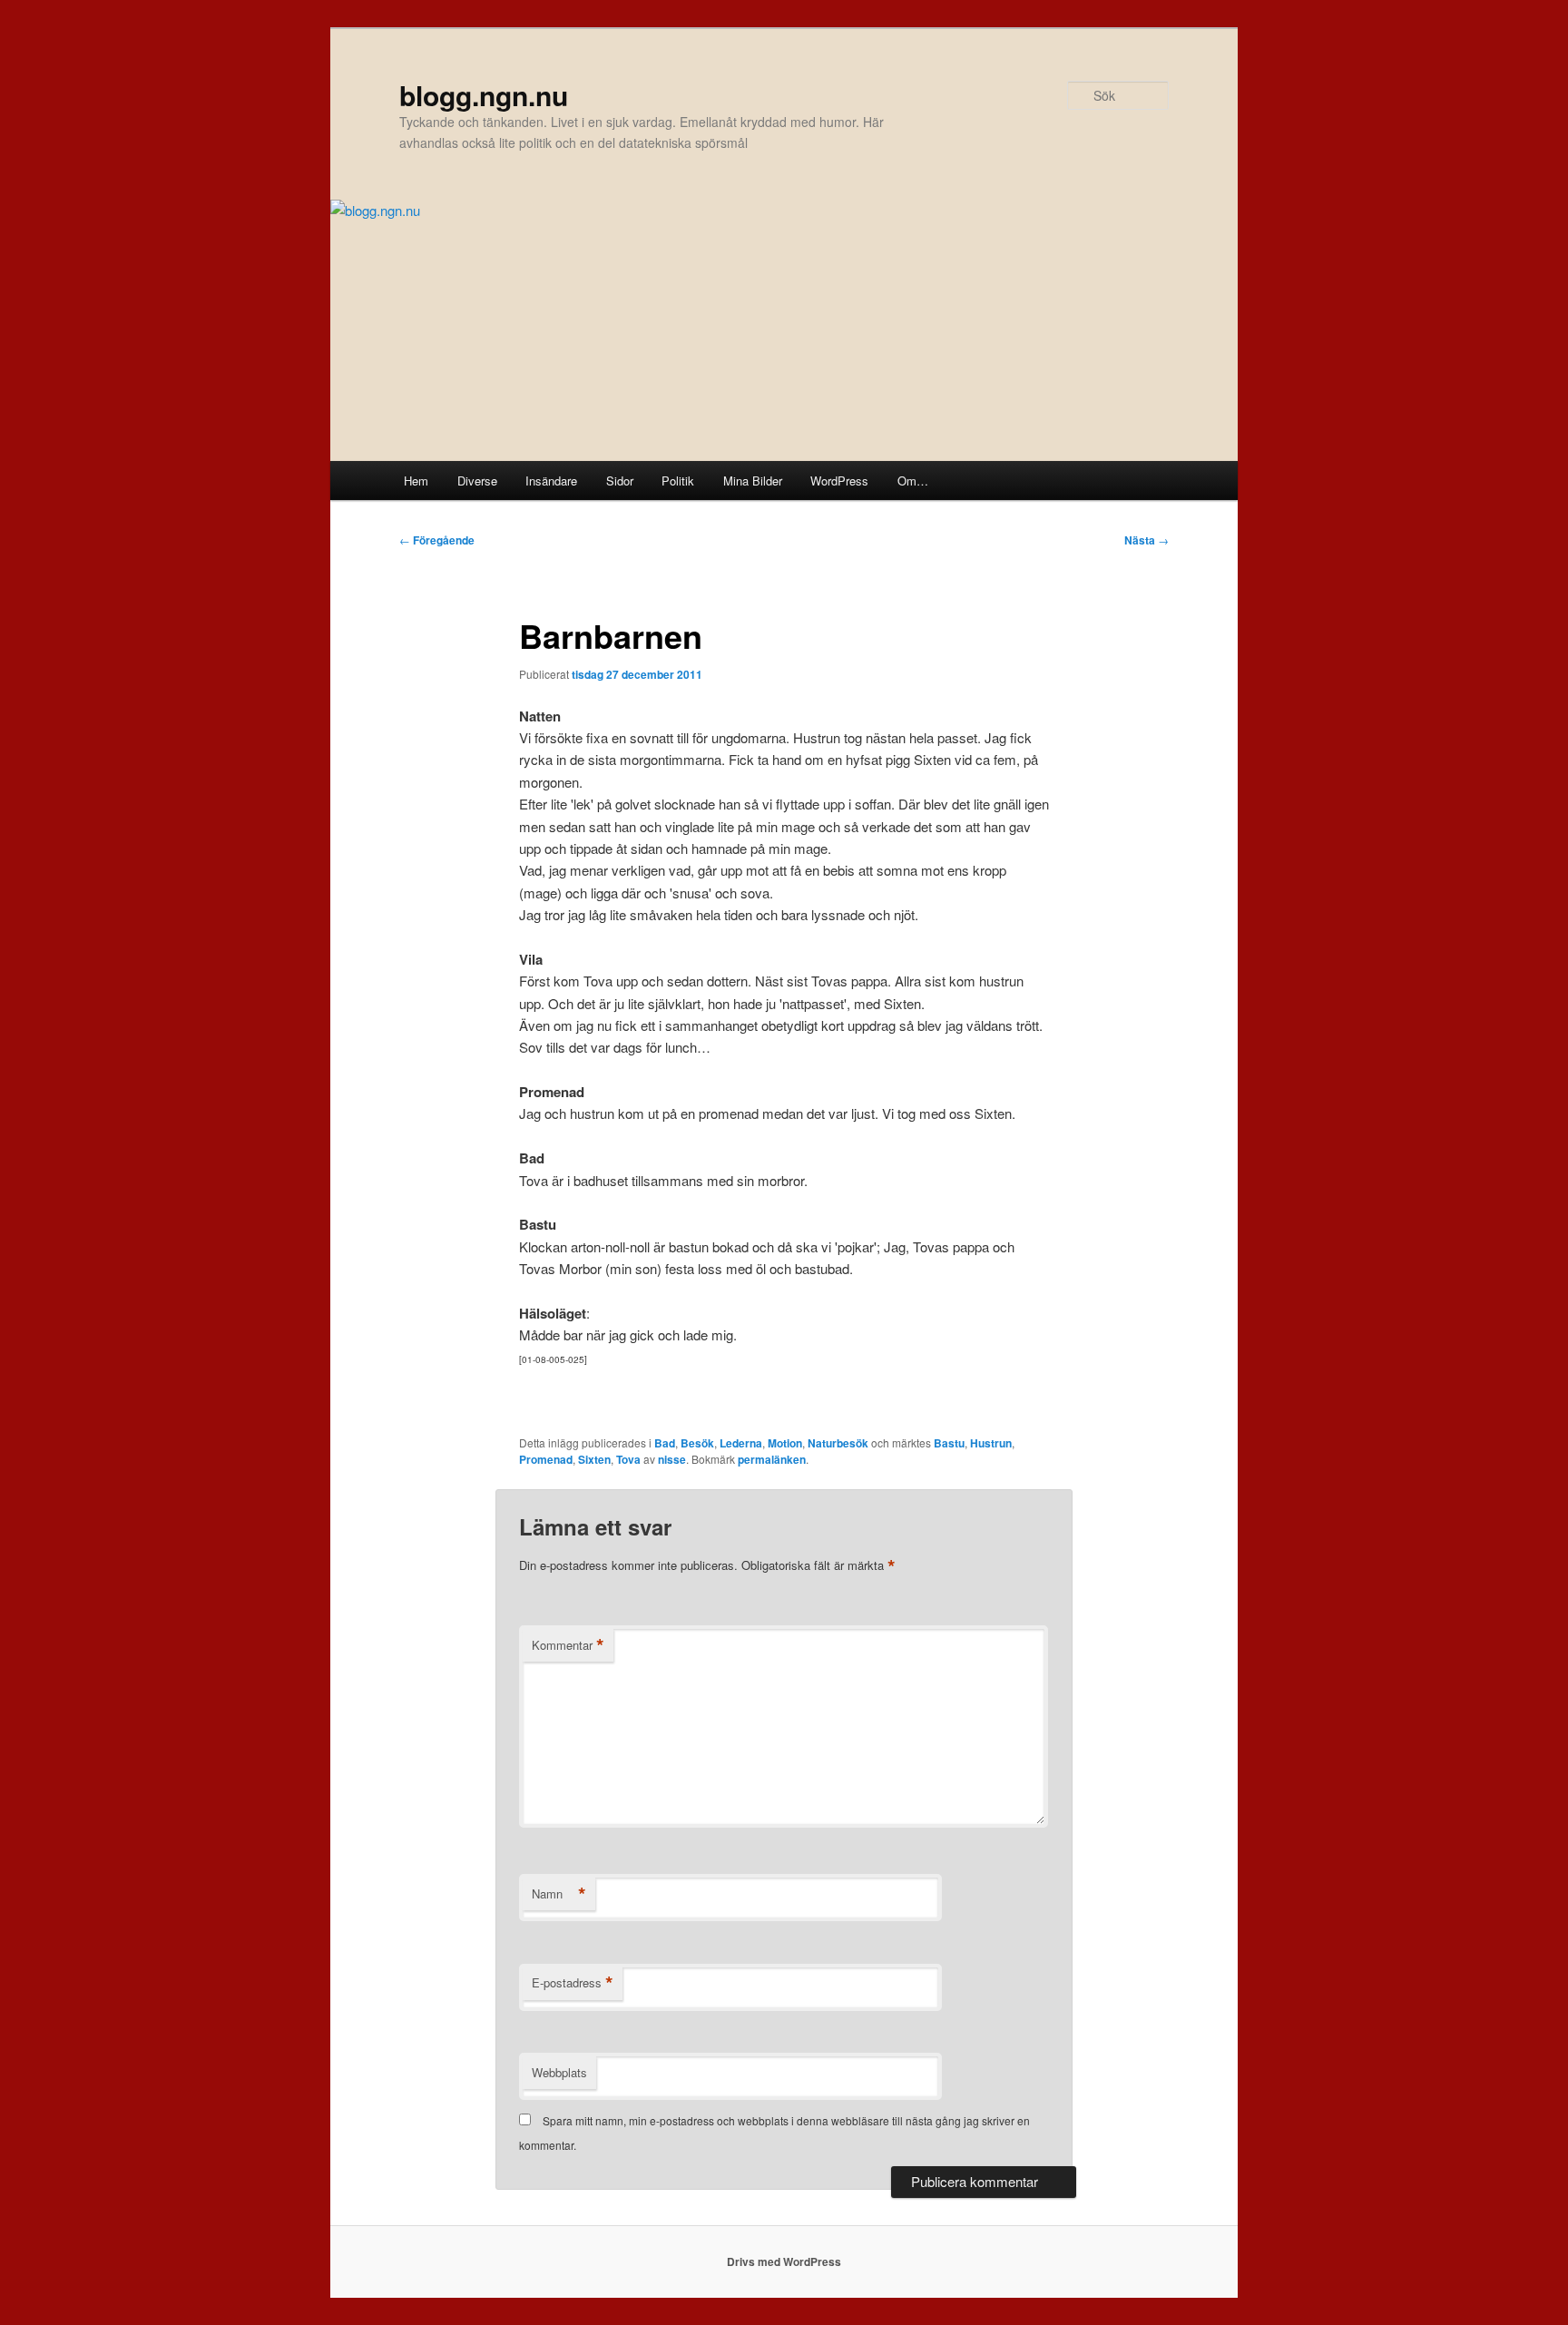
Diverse (477, 481)
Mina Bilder (753, 481)
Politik (678, 481)
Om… (913, 481)
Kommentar (568, 1645)
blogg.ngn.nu (484, 95)
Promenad (546, 1459)
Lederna (741, 1443)
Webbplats (559, 2072)
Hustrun (991, 1443)
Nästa (1147, 540)
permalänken (772, 1459)
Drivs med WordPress (784, 2261)
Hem (416, 481)
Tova (628, 1459)
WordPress (839, 481)
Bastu (949, 1443)
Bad (665, 1443)
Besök (697, 1443)
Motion (785, 1443)
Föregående (437, 540)
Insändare (551, 481)
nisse (672, 1459)
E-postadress (573, 1983)
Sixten (594, 1459)
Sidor (620, 481)
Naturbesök (838, 1443)
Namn (559, 1894)
